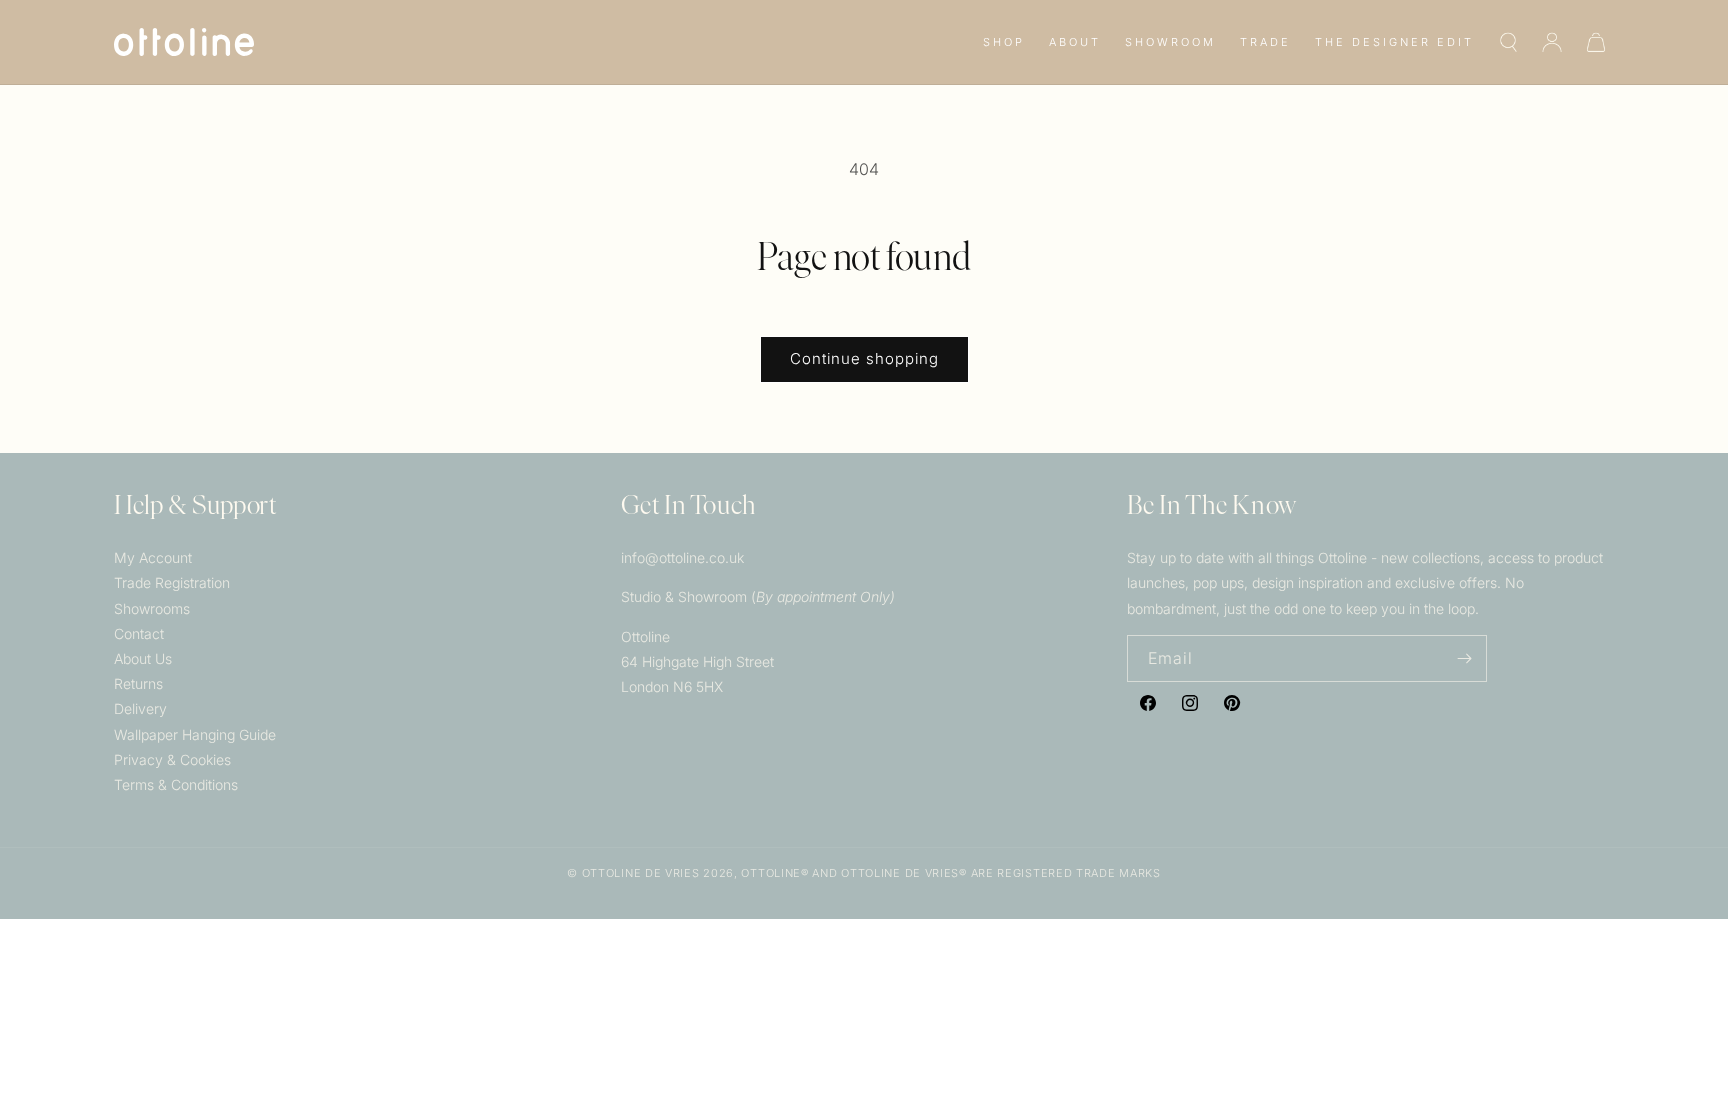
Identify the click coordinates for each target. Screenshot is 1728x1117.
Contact (139, 633)
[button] (1004, 42)
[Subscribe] (1464, 658)
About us (143, 658)
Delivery (140, 708)
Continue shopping (864, 358)
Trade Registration (172, 582)
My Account (153, 557)
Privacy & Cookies (172, 759)
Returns (138, 683)
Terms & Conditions (176, 784)
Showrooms (152, 608)
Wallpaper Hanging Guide (195, 734)
